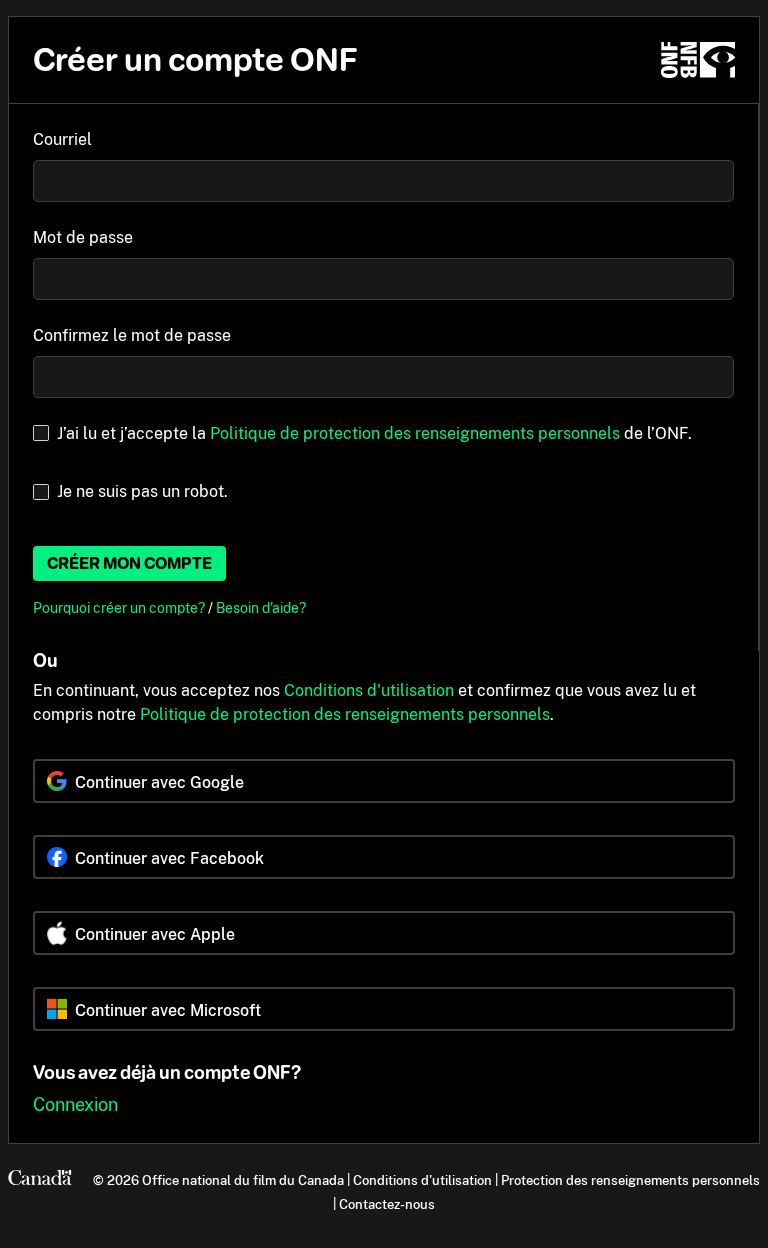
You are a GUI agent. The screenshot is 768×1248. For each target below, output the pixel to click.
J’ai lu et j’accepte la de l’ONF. (374, 433)
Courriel (62, 139)
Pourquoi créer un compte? (120, 607)
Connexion (75, 1104)
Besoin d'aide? (261, 607)
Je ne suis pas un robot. (142, 491)
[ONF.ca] (698, 60)
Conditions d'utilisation (369, 690)
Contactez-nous (387, 1204)
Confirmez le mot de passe (132, 335)
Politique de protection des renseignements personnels (415, 433)
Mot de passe (83, 237)
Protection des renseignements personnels (630, 1180)
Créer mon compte (129, 563)
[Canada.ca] (40, 1180)
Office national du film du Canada (243, 1180)
